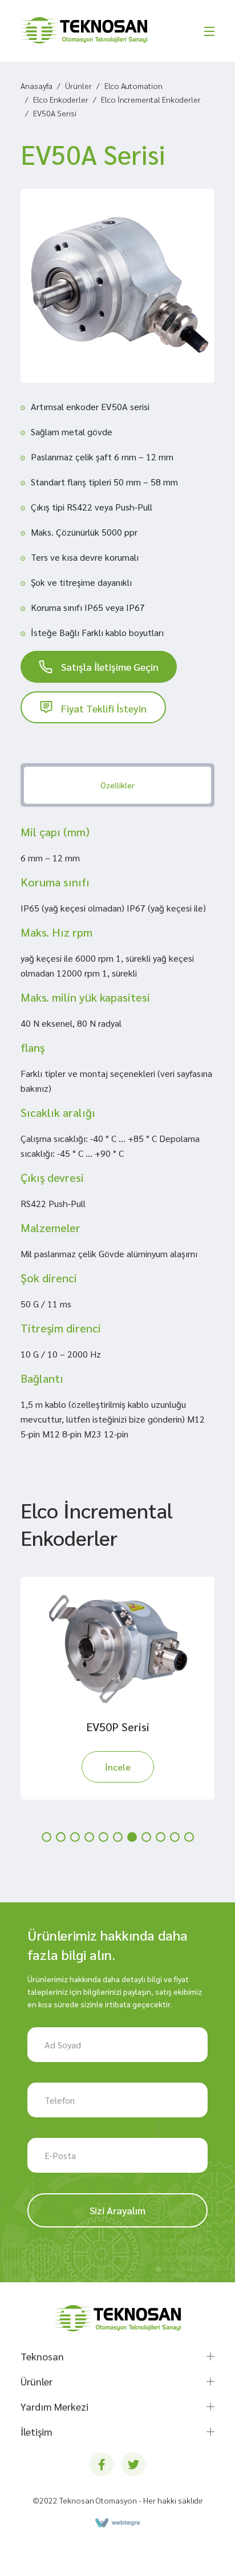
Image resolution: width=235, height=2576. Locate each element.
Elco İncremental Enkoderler (151, 99)
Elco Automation (133, 86)
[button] (46, 1837)
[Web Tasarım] (117, 2523)
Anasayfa (37, 86)
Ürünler (78, 86)
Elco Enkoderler (61, 99)
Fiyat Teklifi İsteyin (104, 708)
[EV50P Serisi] (117, 1648)
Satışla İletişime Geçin (110, 667)
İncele (118, 1767)
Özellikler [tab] (117, 785)
